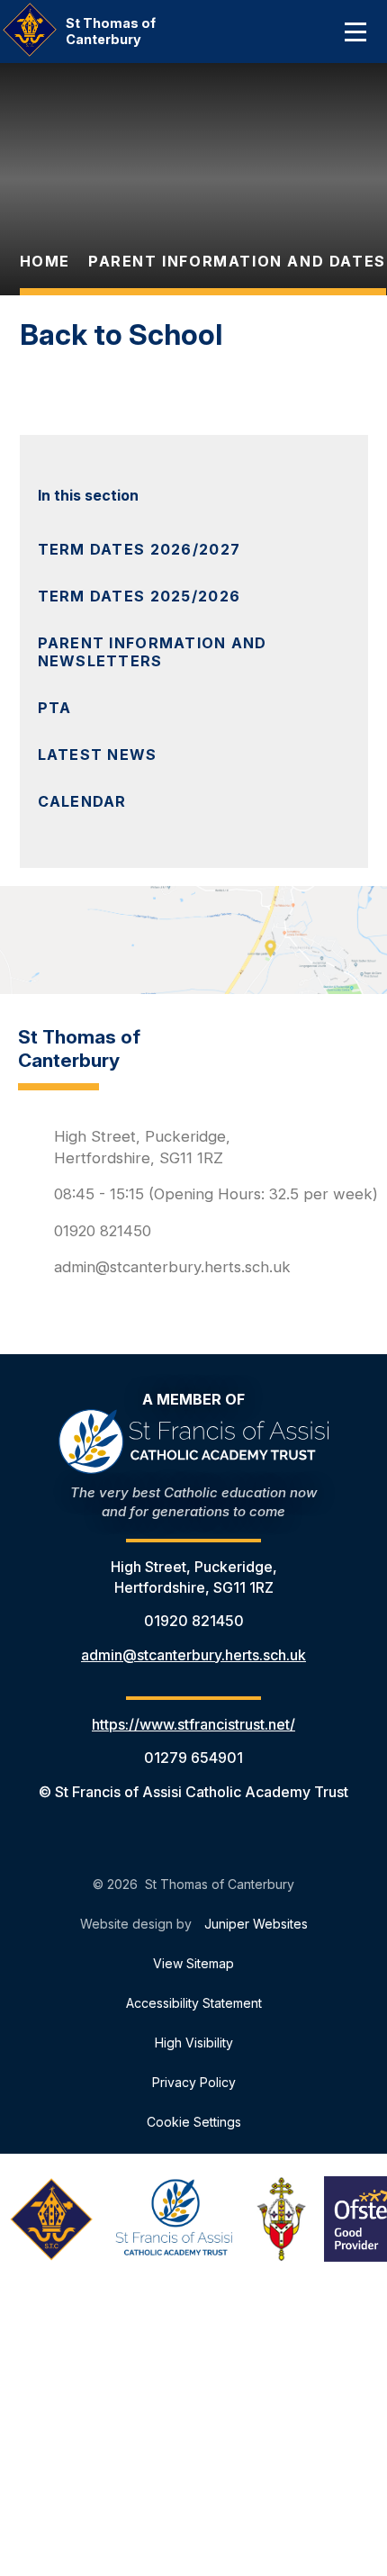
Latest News (98, 755)
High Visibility (194, 2043)
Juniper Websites (256, 1924)
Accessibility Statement (194, 2003)
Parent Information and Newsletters (153, 652)
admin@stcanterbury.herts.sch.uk (172, 1267)
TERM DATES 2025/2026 (139, 596)
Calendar (82, 801)
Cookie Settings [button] (194, 2122)
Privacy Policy (194, 2082)
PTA (55, 708)
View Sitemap (193, 1963)
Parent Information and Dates (237, 261)
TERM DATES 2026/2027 (139, 549)
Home (45, 261)
